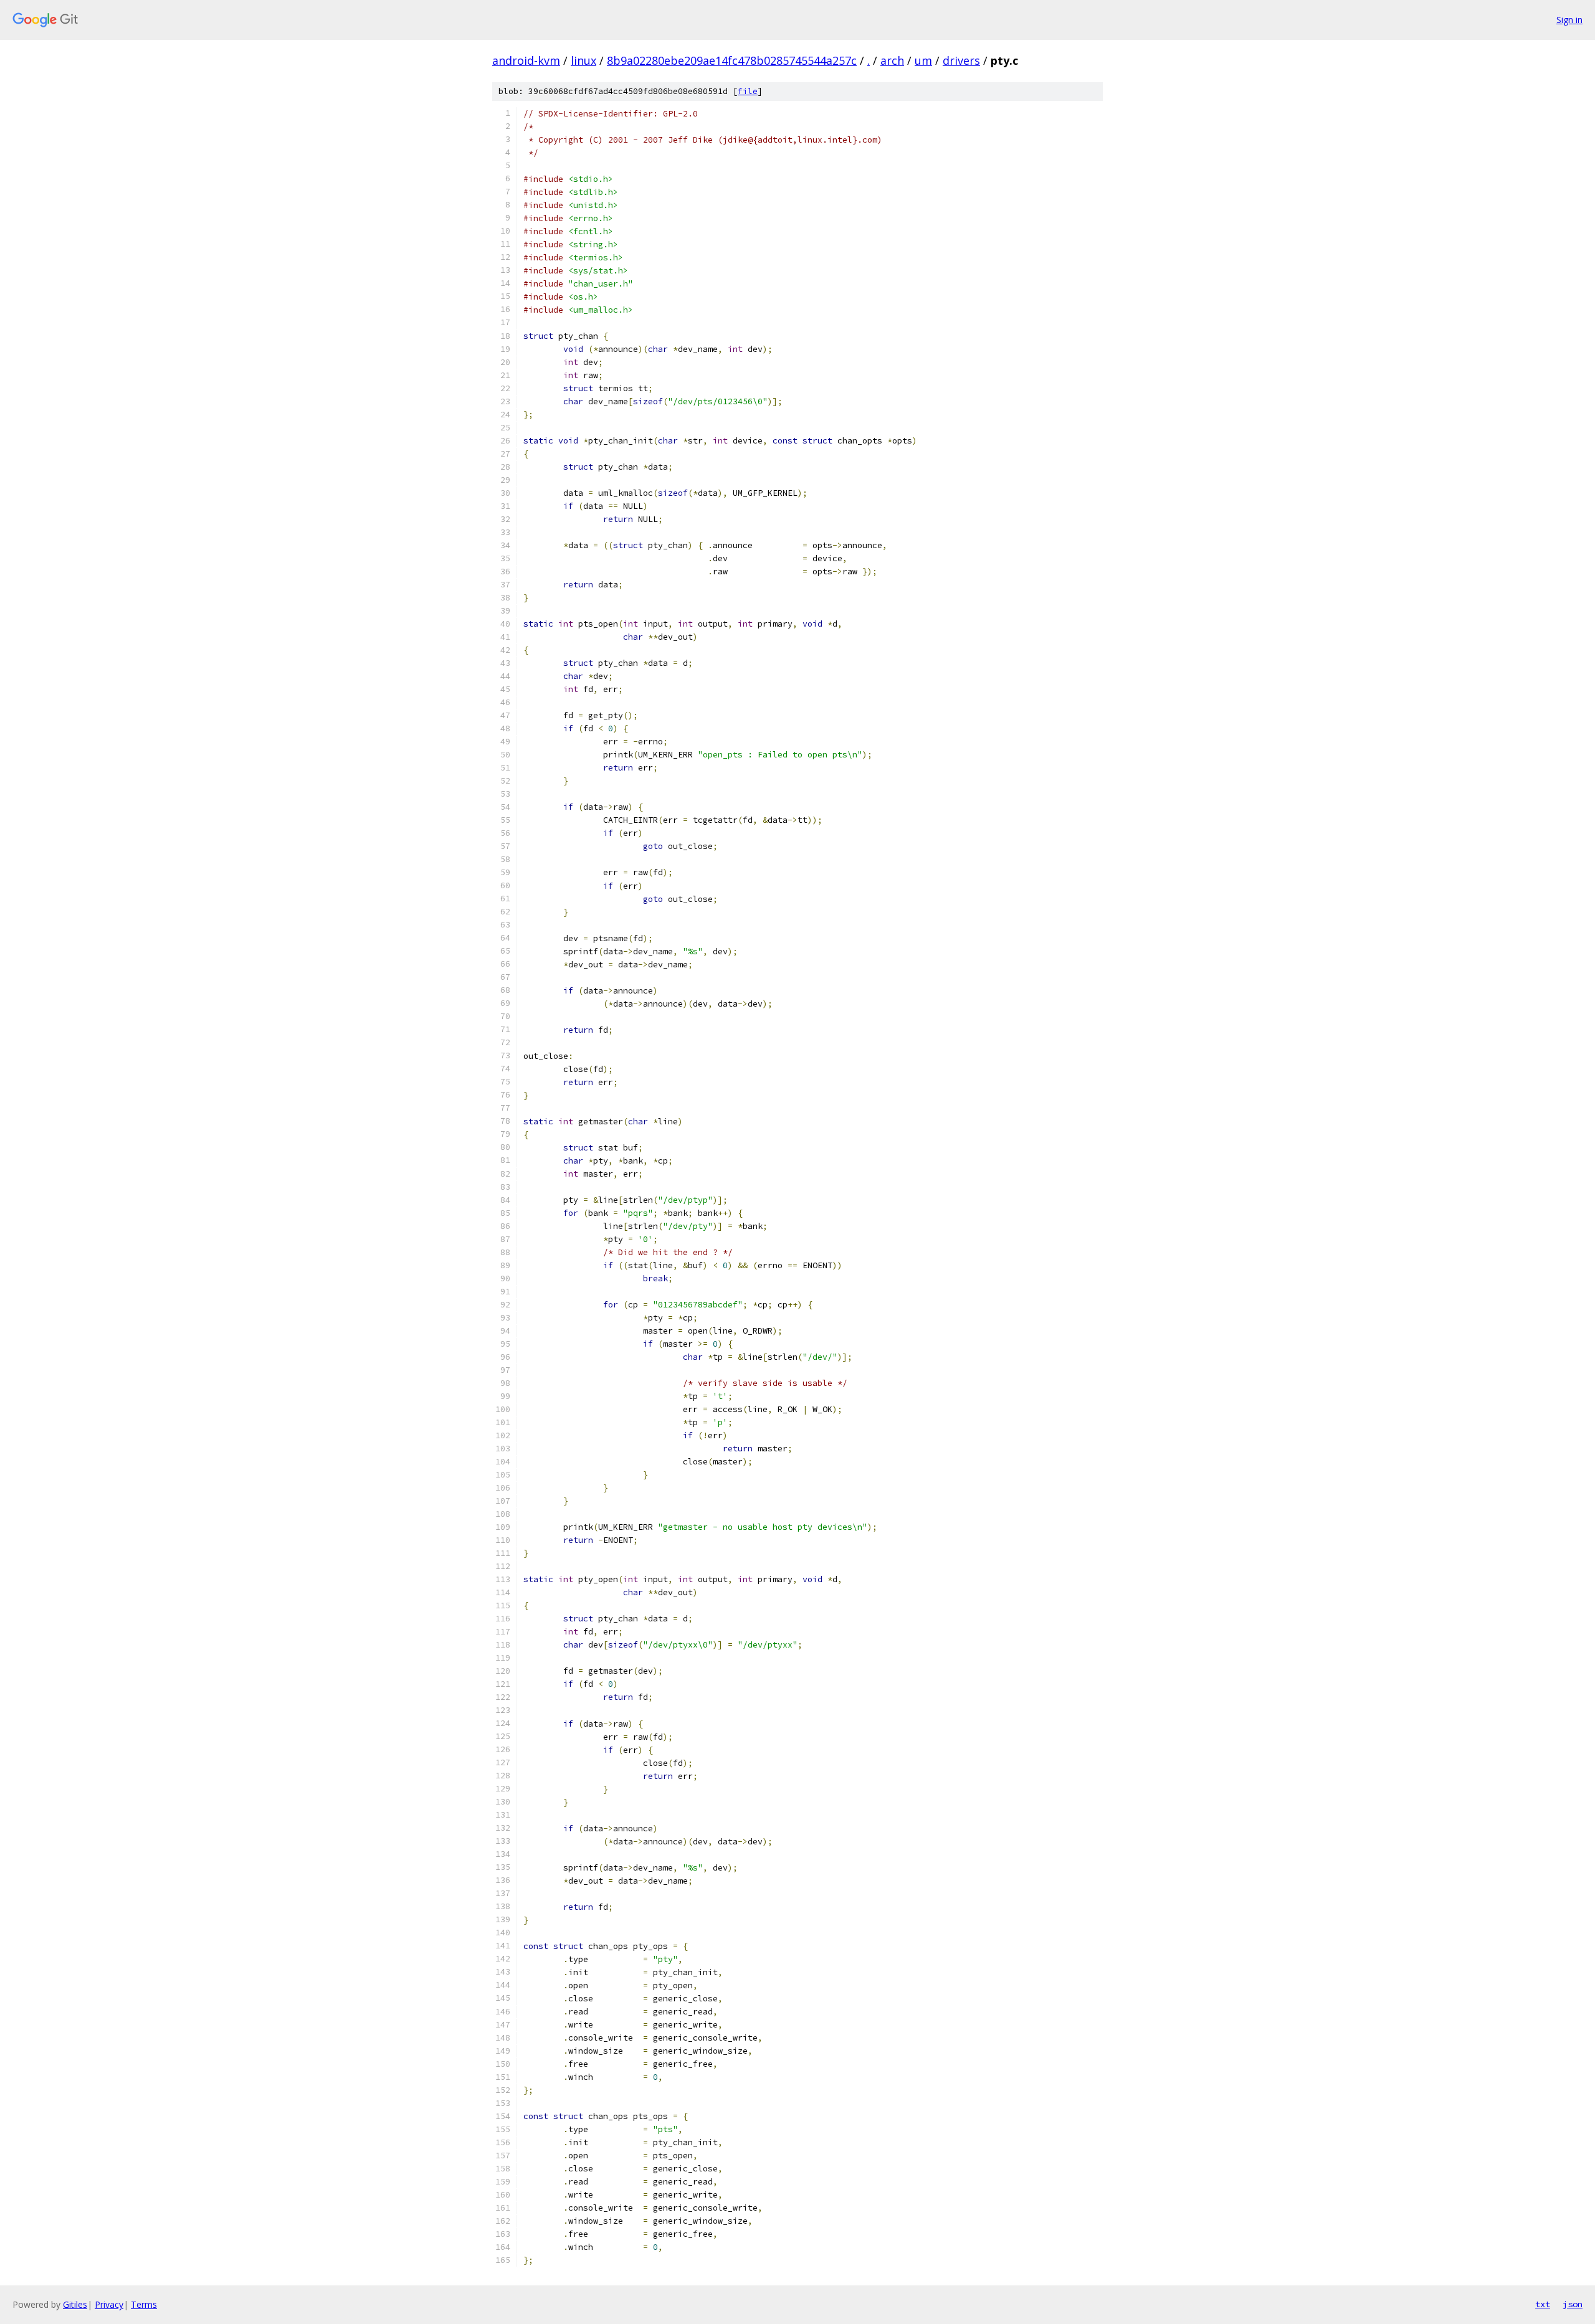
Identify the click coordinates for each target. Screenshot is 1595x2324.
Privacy (109, 2304)
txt (1543, 2304)
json (1573, 2304)
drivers (961, 60)
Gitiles (75, 2304)
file (748, 91)
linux (583, 60)
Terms (144, 2304)
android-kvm (526, 60)
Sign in (1569, 20)
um (923, 60)
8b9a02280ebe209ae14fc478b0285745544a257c (732, 60)
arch (892, 60)
